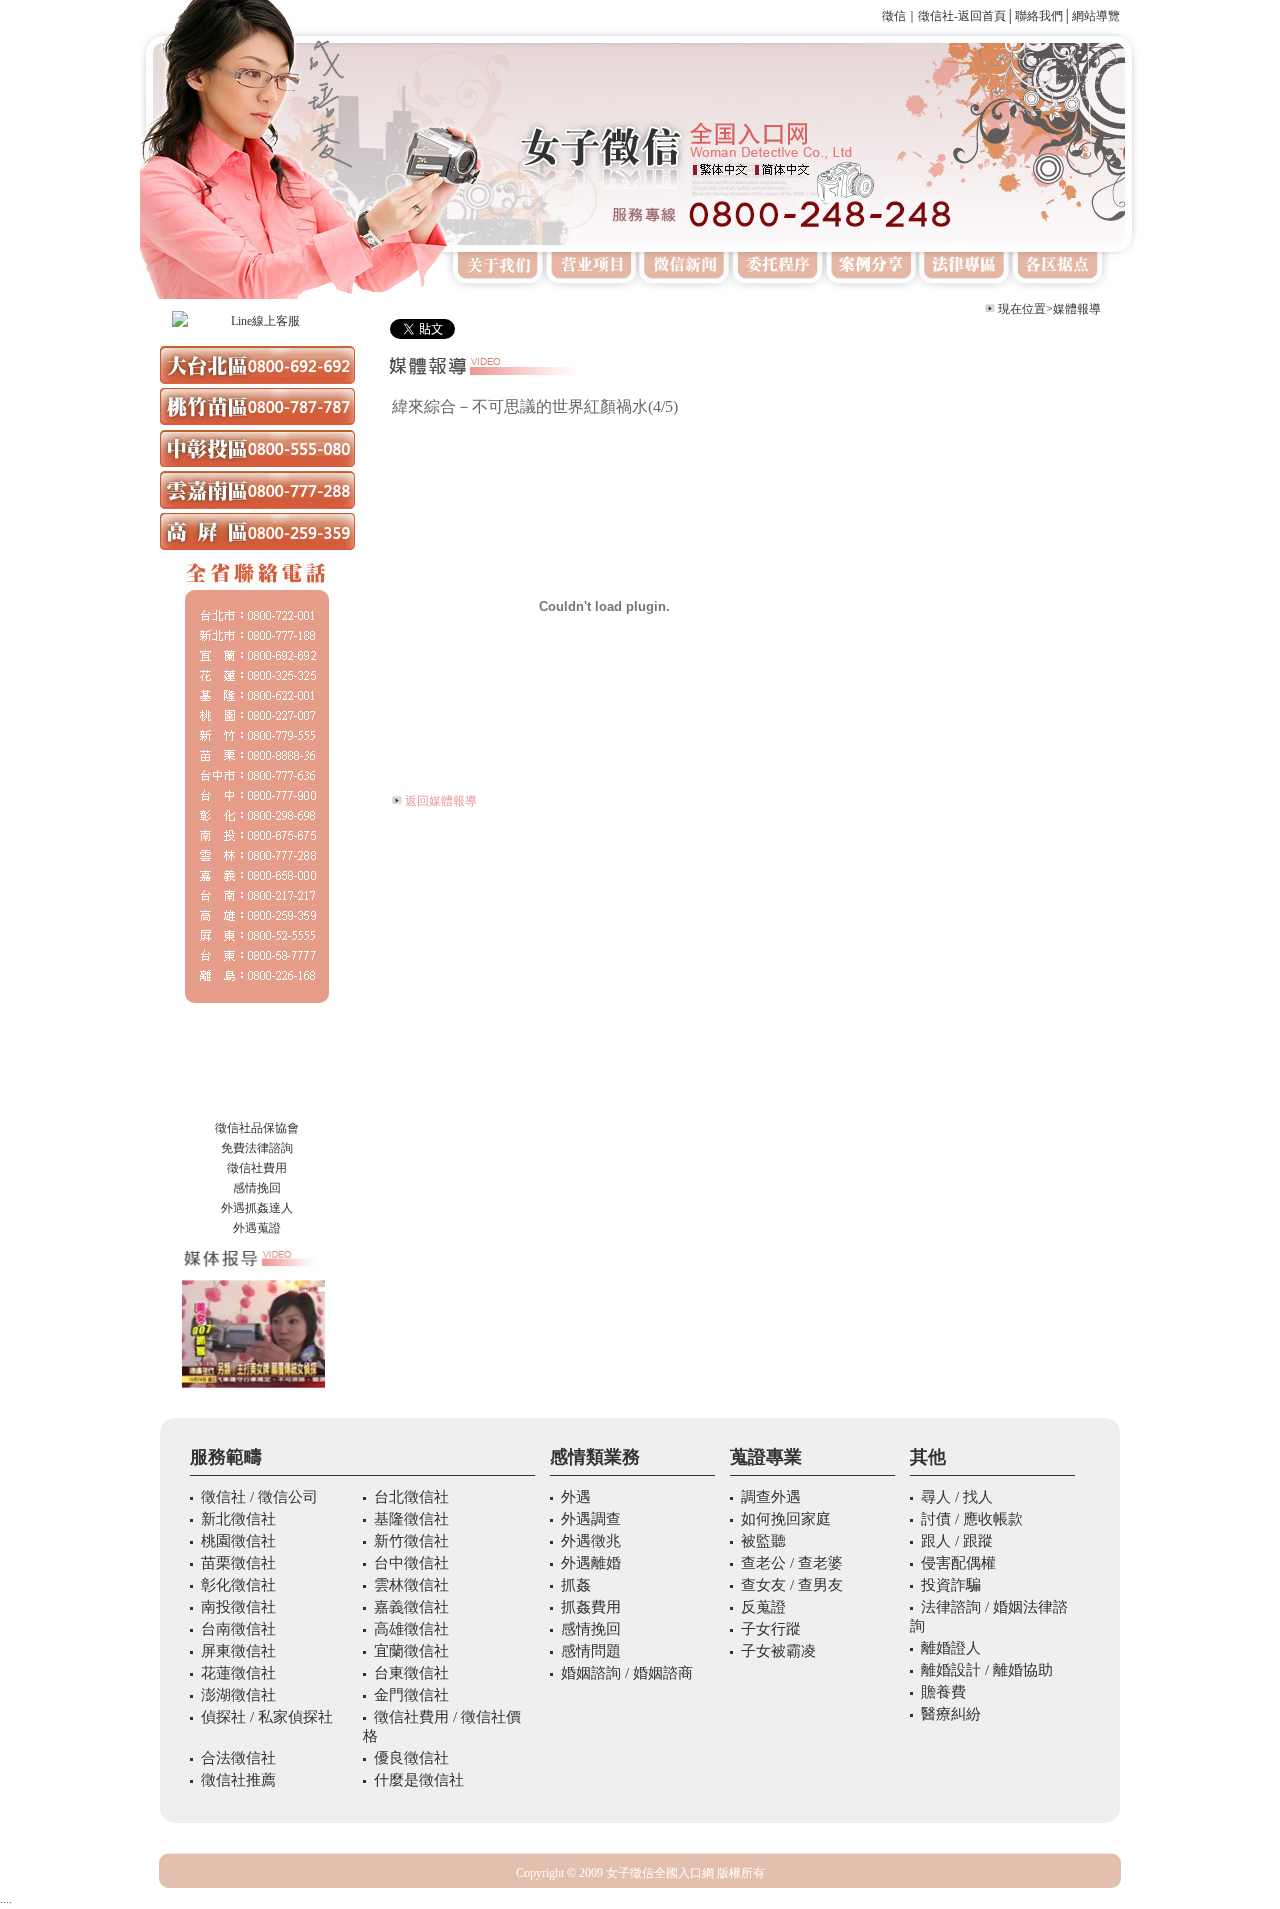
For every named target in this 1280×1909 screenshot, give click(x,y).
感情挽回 (257, 1188)
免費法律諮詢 (257, 1148)
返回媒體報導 (441, 801)
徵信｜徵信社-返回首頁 (944, 16)
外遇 (233, 1208)
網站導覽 (1096, 16)
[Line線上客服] (257, 321)
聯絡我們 (1039, 16)
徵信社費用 (257, 1168)
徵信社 (233, 1128)
